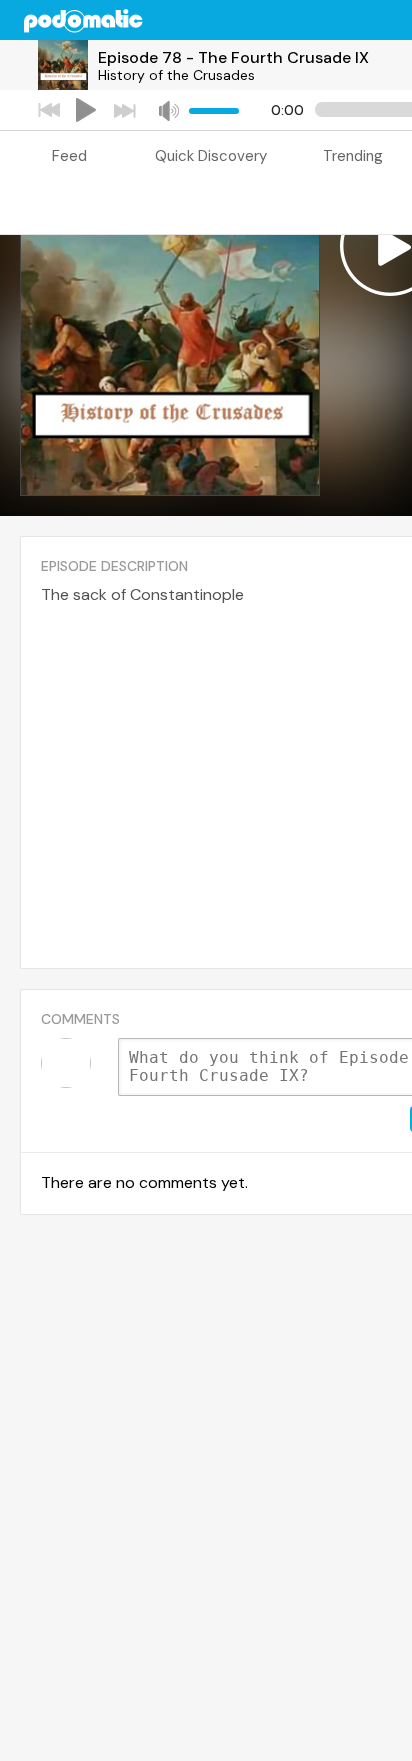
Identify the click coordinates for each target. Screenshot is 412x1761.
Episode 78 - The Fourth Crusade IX (233, 57)
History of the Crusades (176, 75)
